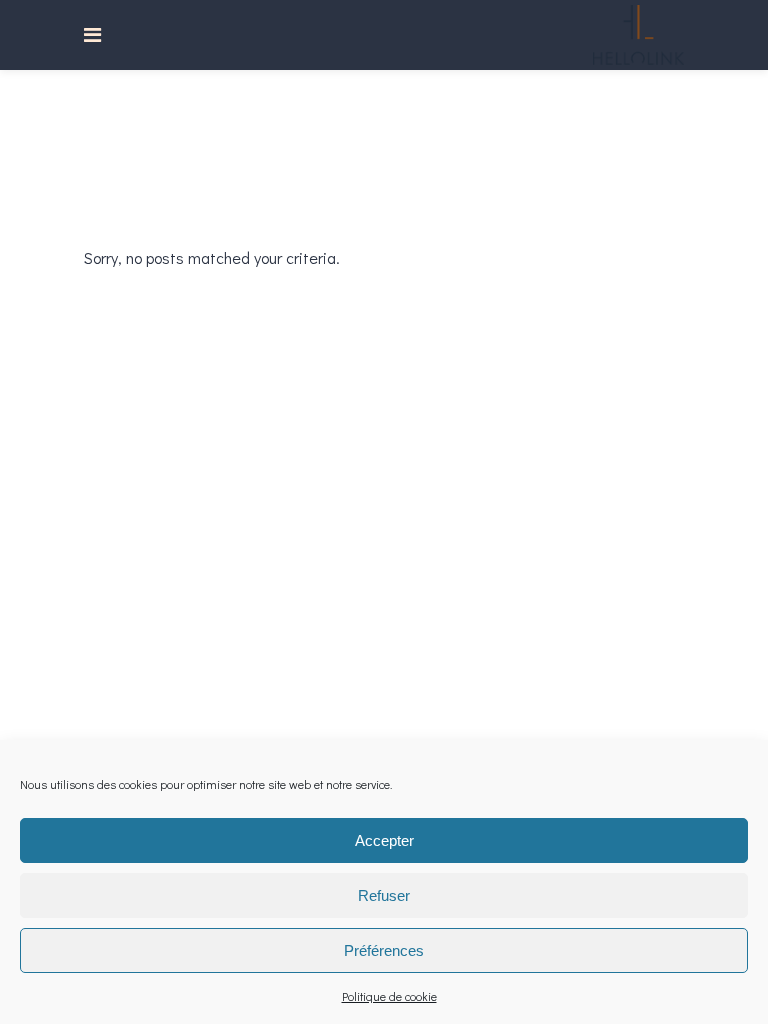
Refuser (384, 895)
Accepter (384, 840)
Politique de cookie (389, 996)
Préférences (384, 950)
